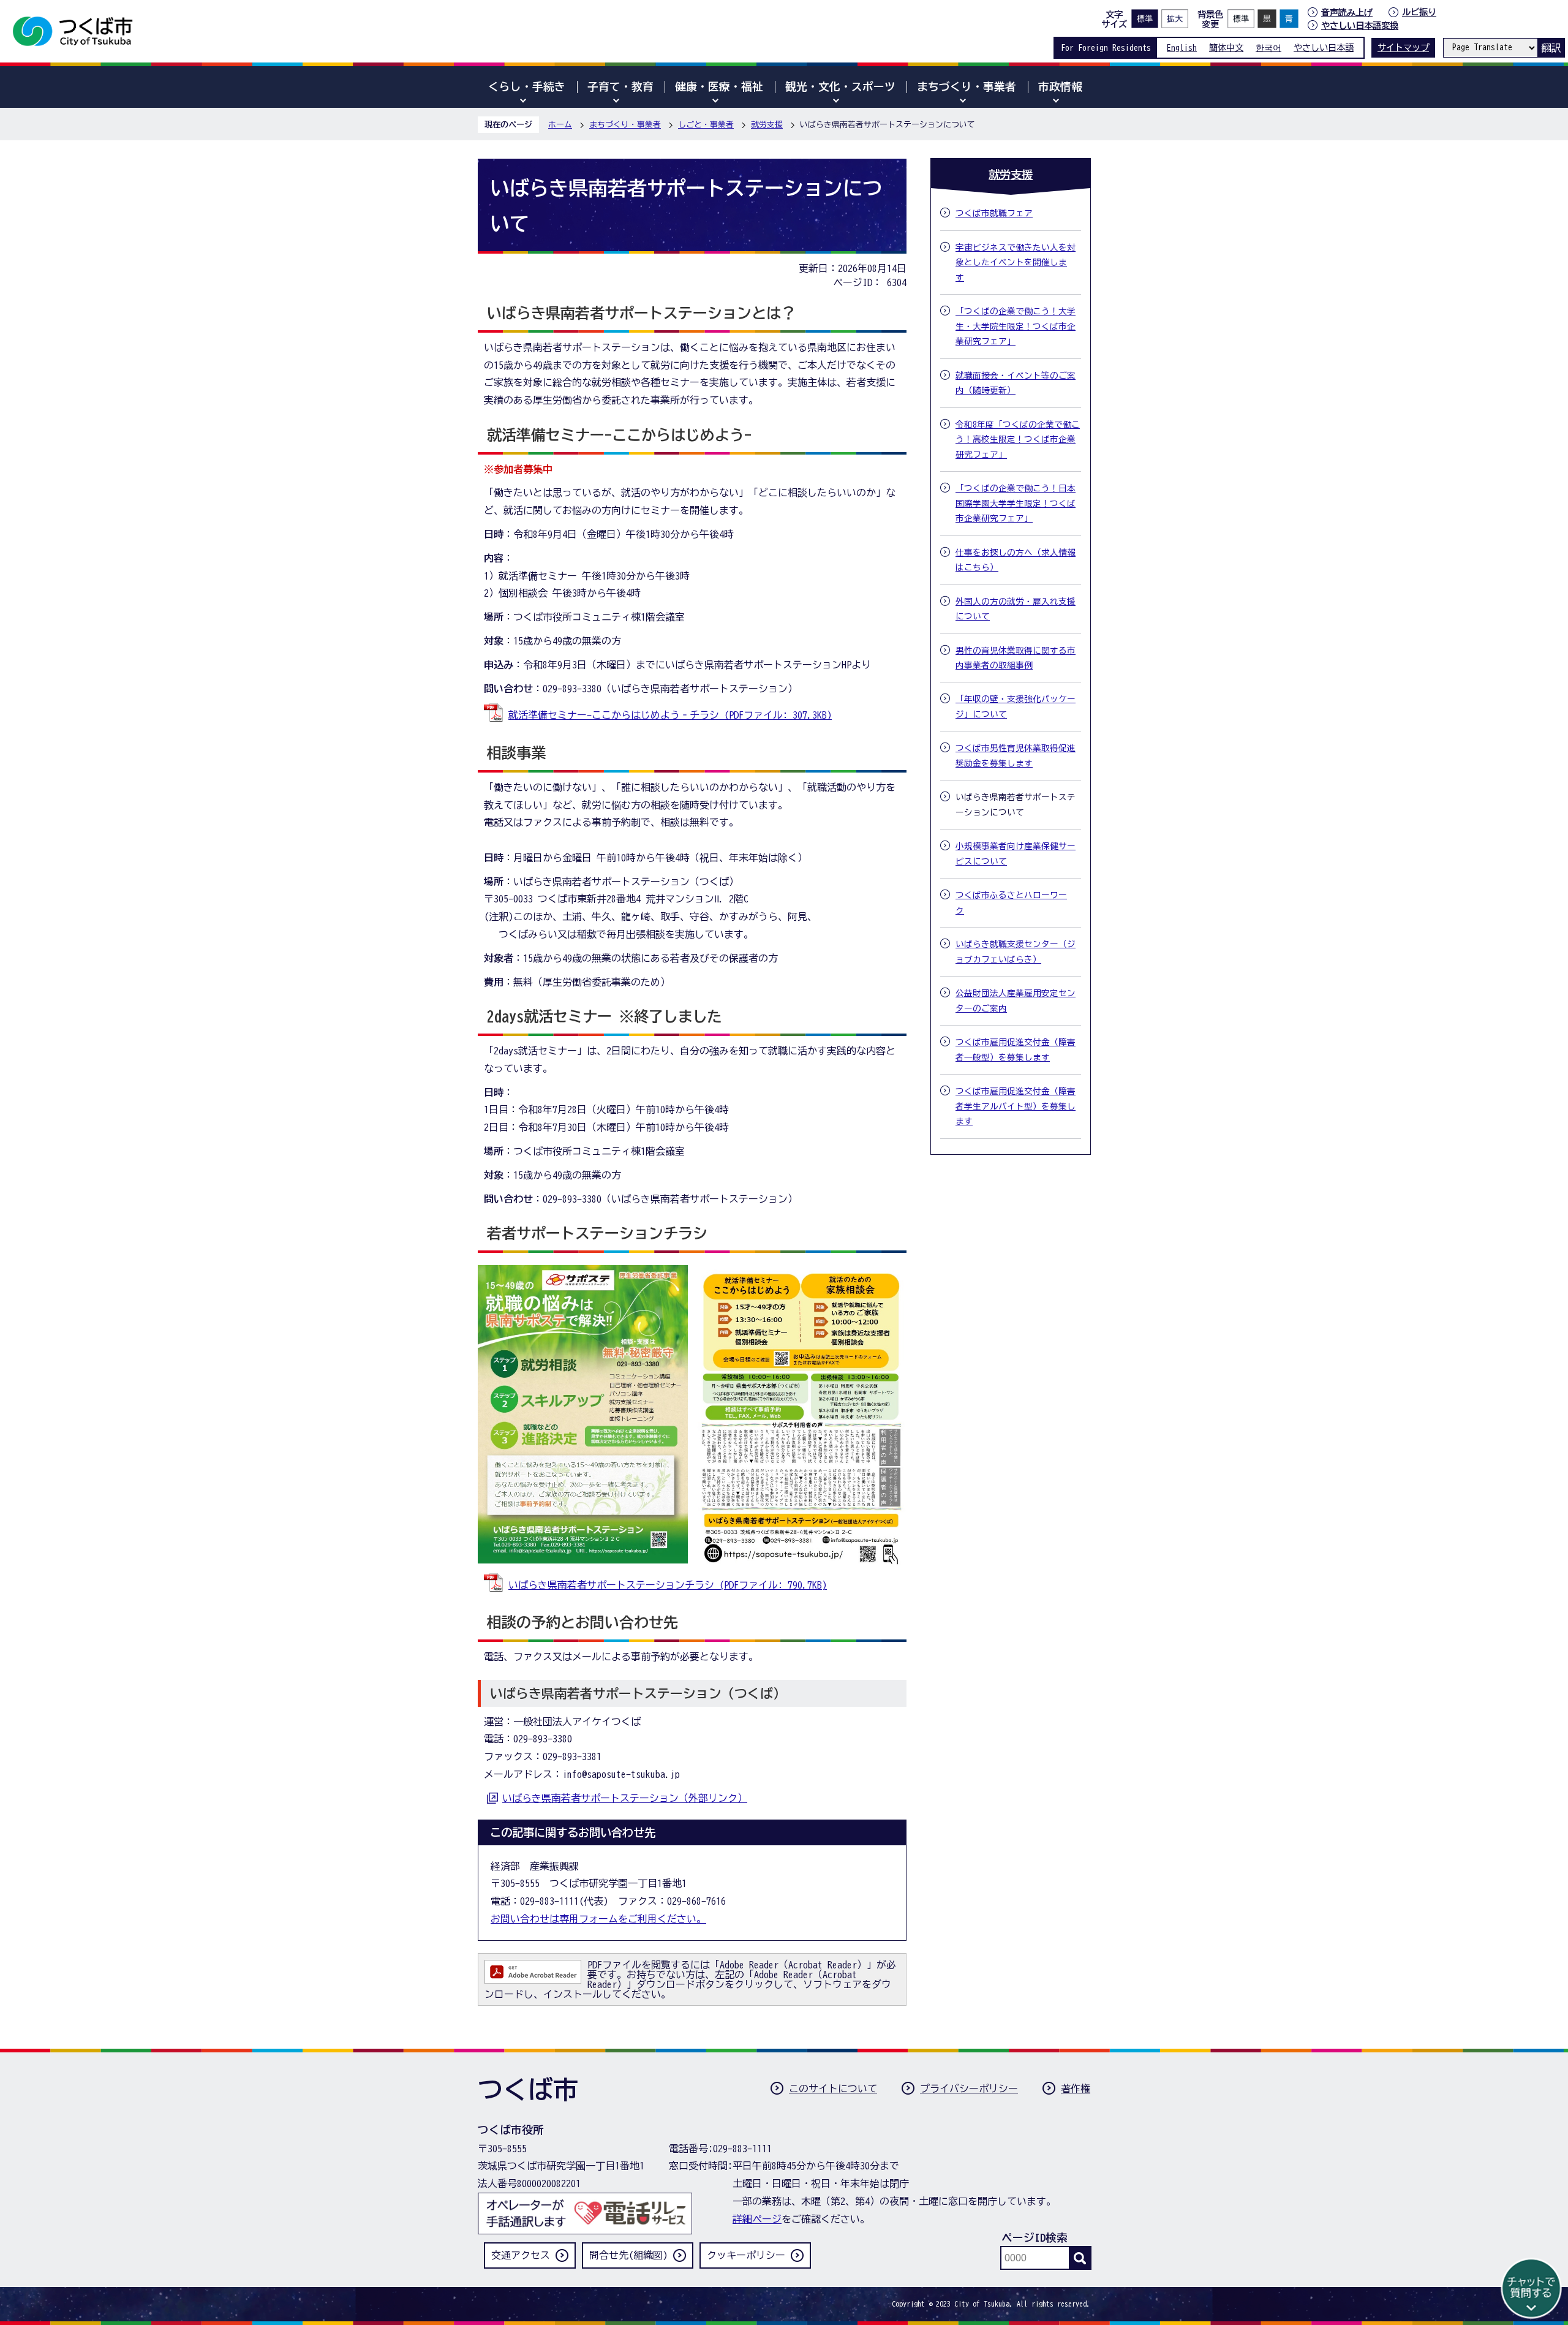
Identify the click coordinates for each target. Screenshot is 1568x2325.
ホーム (560, 125)
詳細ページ (757, 2219)
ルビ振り (1419, 12)
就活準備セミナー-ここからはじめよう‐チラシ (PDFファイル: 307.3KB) (670, 715)
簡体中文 (1226, 47)
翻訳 (1551, 48)
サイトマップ (1403, 47)
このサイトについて (833, 2089)
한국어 (1268, 47)
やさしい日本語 (1324, 47)
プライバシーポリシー (969, 2089)
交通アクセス (521, 2255)
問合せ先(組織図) (628, 2255)
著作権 (1076, 2089)
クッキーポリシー (746, 2255)
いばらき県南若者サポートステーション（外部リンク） (625, 1798)
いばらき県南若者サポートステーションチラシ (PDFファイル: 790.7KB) (668, 1585)
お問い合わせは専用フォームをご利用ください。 (598, 1919)
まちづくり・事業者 (625, 125)
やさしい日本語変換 (1360, 25)
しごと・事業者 (706, 125)
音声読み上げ (1347, 12)
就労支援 (767, 125)
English (1182, 47)
